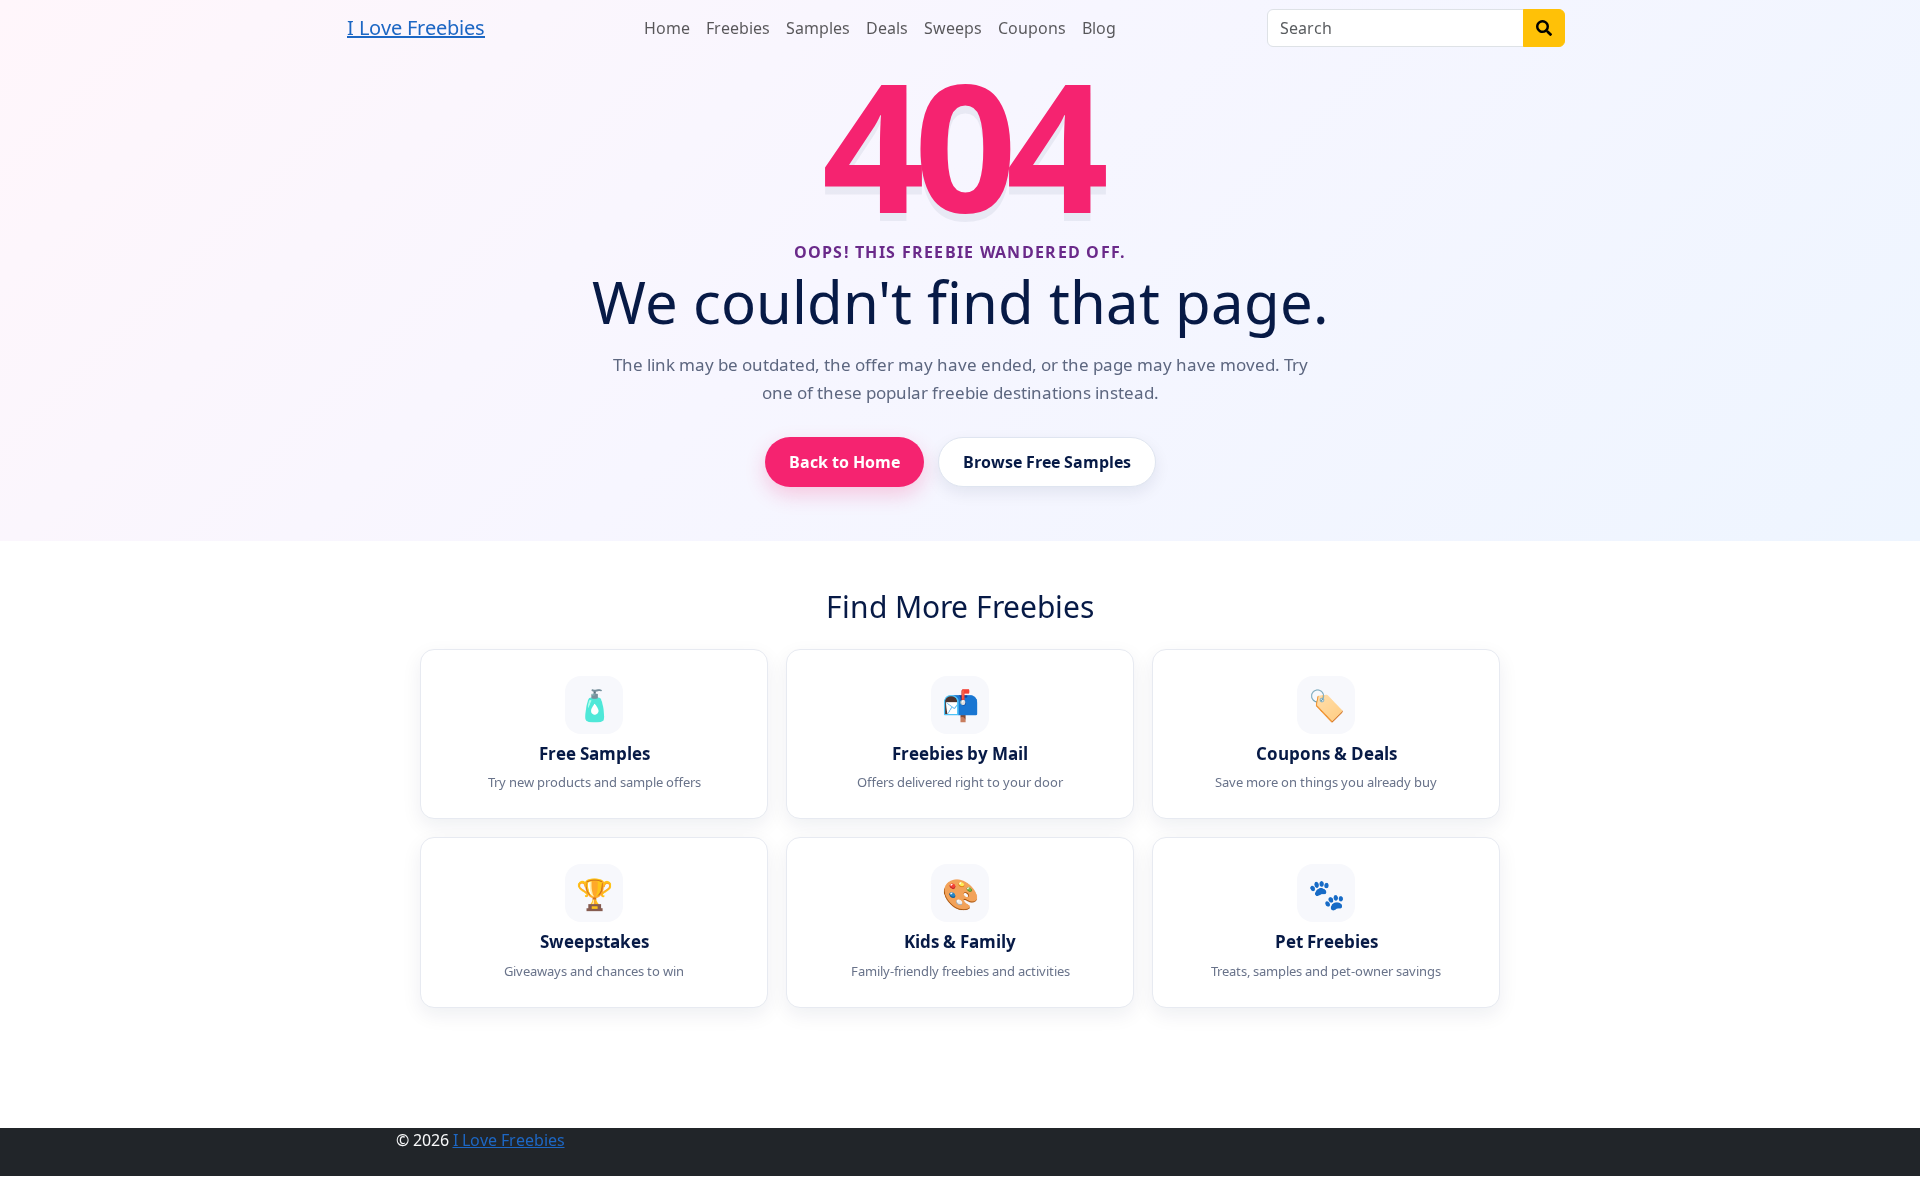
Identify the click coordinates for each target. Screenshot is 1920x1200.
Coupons (1032, 28)
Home (667, 28)
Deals (887, 28)
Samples (818, 28)
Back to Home (844, 462)
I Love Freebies (416, 27)
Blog (1099, 28)
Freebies (738, 28)
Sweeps (953, 28)
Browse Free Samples (1047, 462)
